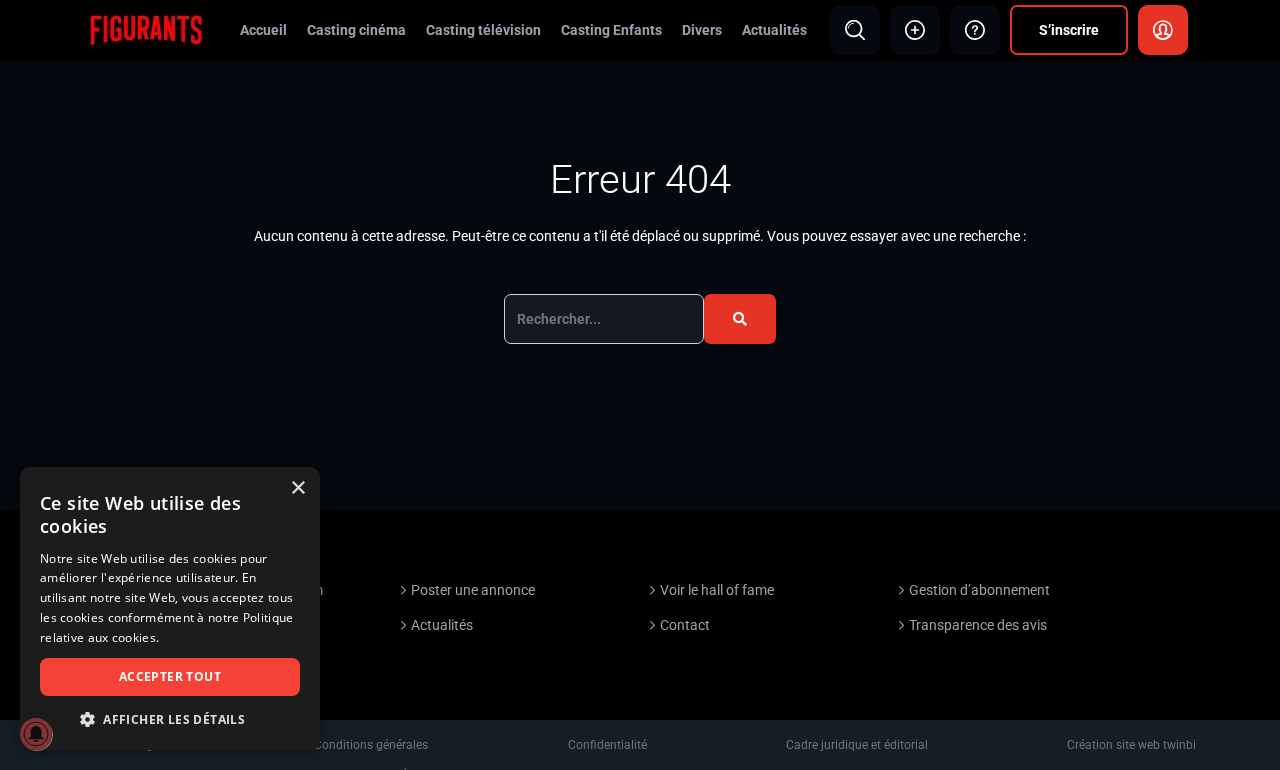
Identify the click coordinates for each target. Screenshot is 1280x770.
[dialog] (170, 608)
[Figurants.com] (146, 29)
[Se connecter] (1163, 30)
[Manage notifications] (36, 734)
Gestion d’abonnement (979, 590)
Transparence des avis (978, 625)
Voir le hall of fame (717, 590)
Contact (685, 625)
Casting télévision (483, 30)
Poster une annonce (473, 590)
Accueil (263, 30)
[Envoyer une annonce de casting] (915, 30)
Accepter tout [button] (170, 676)
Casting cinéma (356, 30)
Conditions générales (371, 745)
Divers (702, 30)
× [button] (297, 488)
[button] (170, 719)
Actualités (774, 30)
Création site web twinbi (1131, 745)
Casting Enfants (611, 30)
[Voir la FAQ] (975, 30)
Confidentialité (607, 745)
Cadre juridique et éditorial (857, 745)
